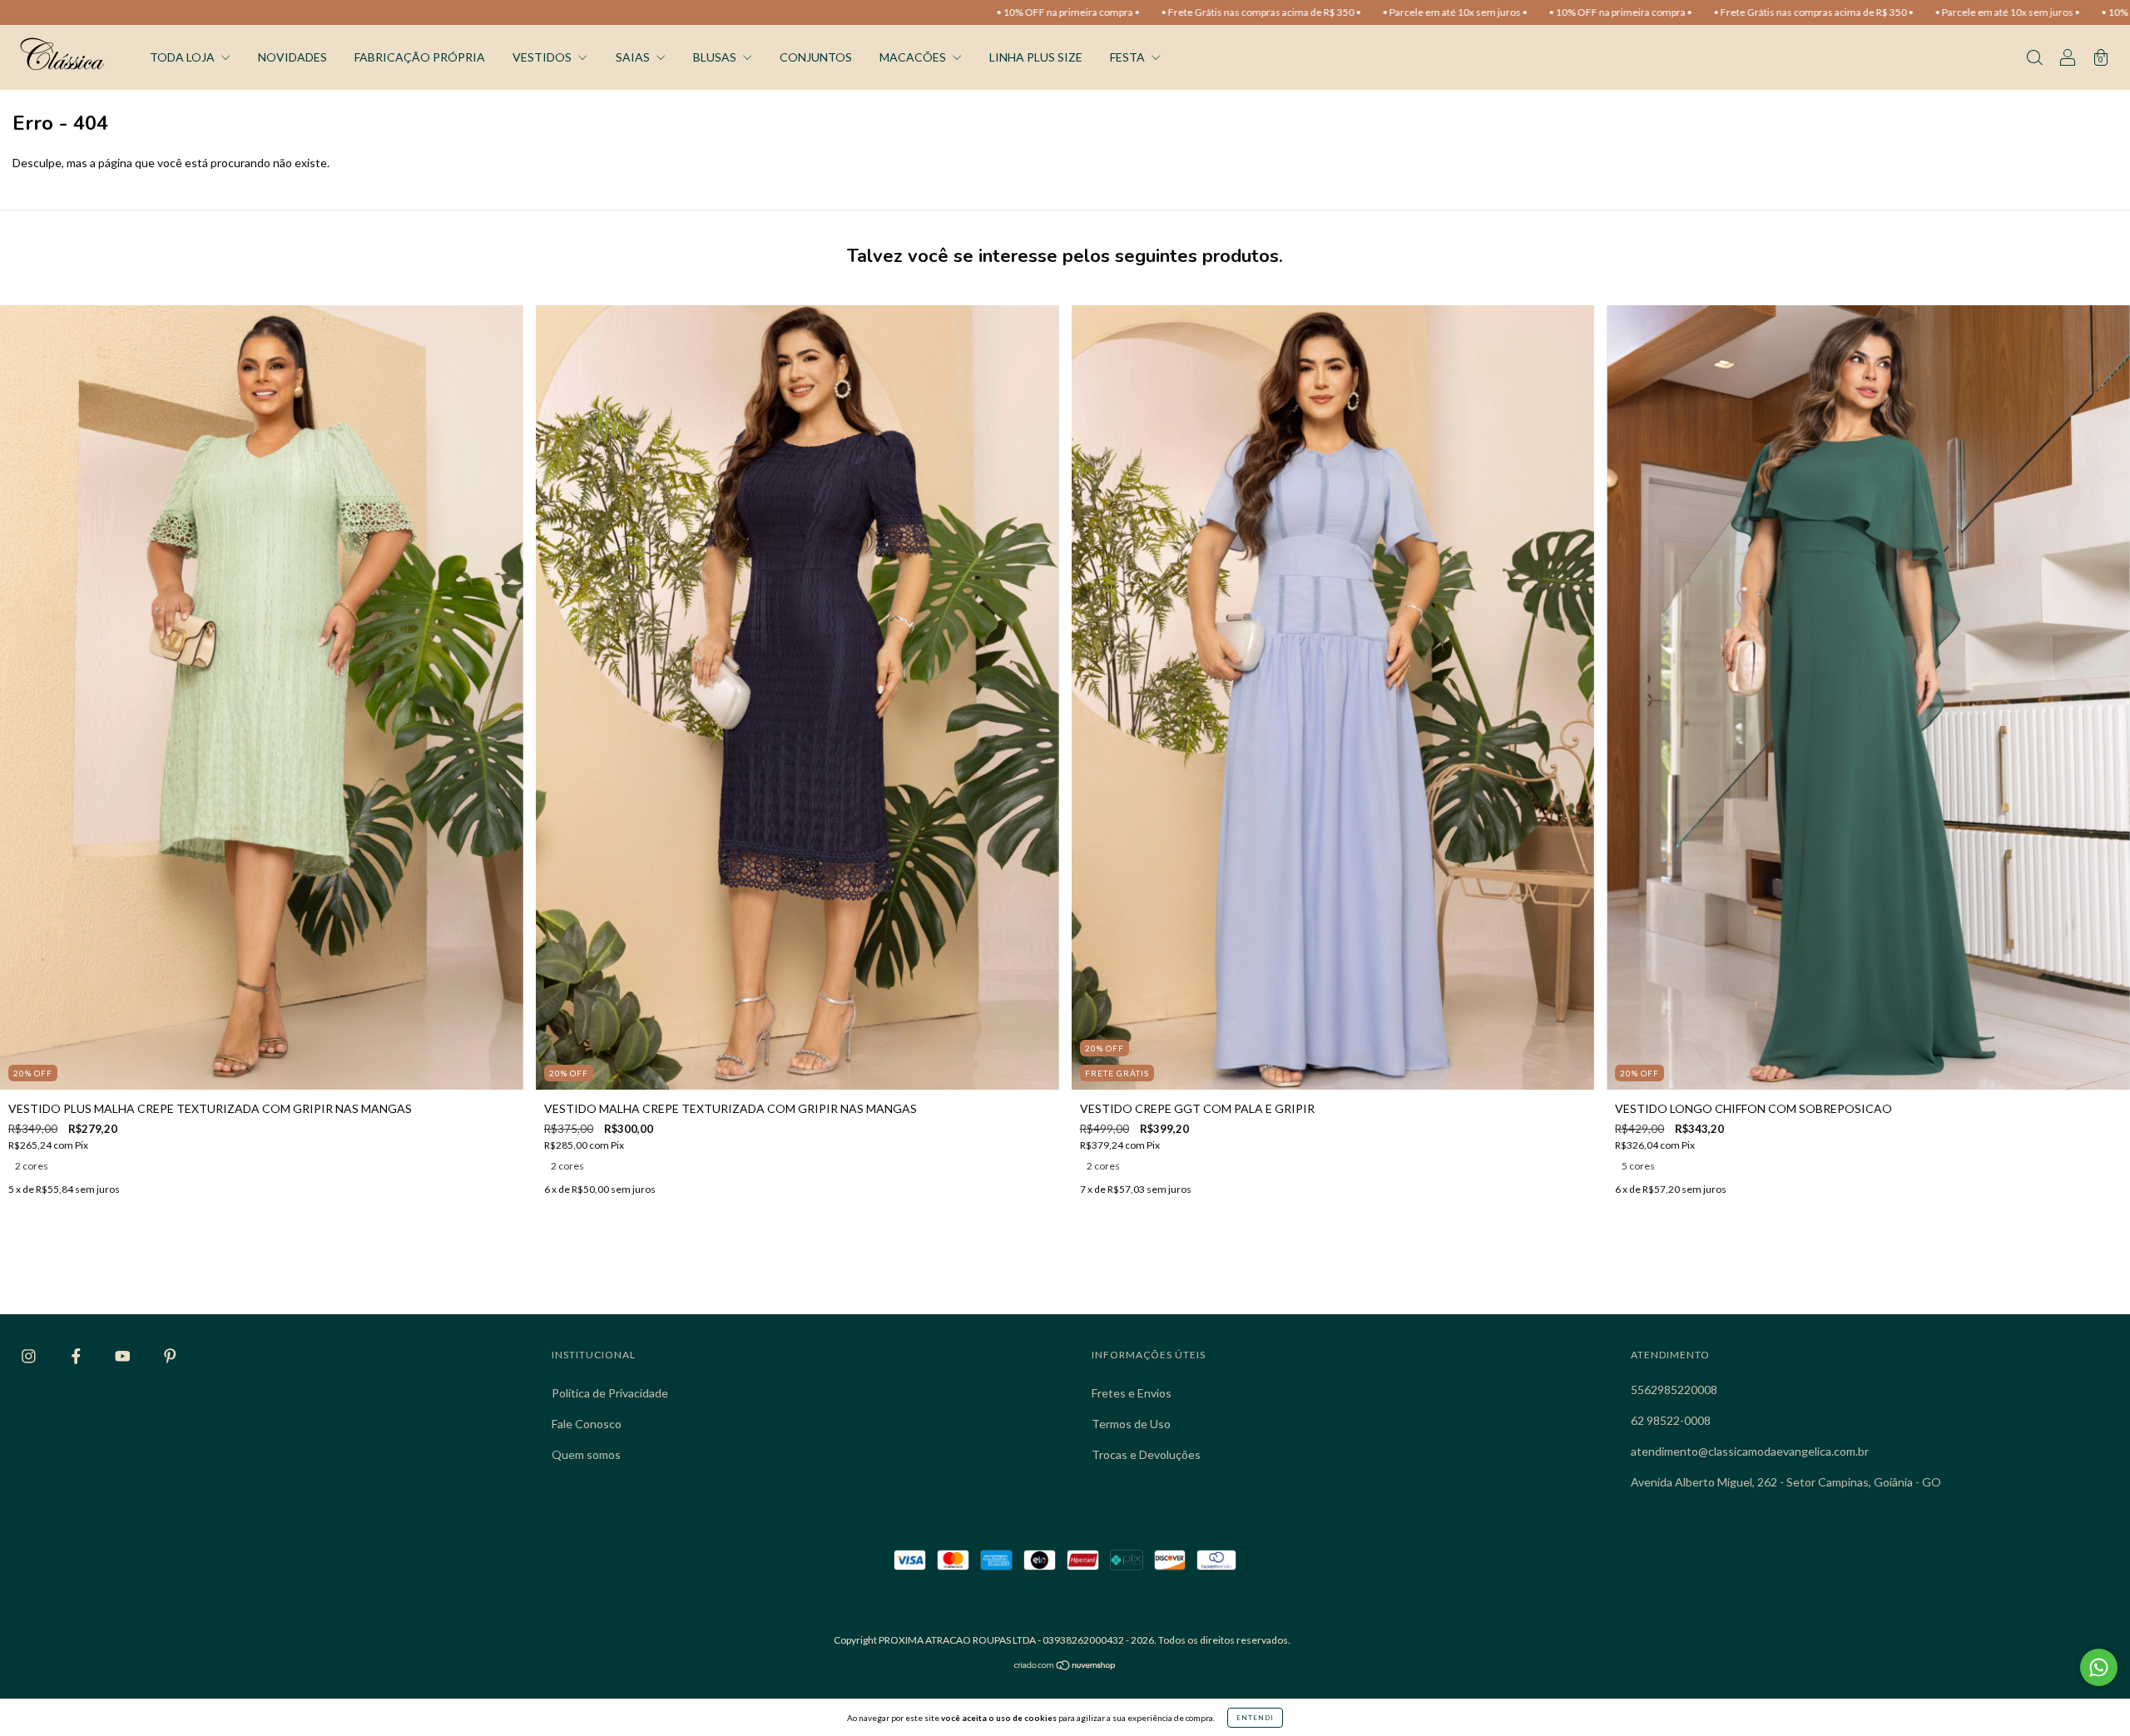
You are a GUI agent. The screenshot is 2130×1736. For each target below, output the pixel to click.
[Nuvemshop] (1065, 1667)
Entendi (1255, 1718)
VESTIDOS (543, 57)
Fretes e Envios (1132, 1393)
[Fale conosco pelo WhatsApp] (2099, 1667)
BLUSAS (716, 57)
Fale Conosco (587, 1424)
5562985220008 (1674, 1390)
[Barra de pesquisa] (2034, 59)
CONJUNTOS (816, 57)
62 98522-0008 (1671, 1420)
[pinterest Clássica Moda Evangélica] (170, 1356)
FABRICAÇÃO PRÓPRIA (420, 57)
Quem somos (586, 1454)
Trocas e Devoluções (1146, 1454)
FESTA (1129, 57)
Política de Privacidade (610, 1393)
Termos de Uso (1131, 1424)
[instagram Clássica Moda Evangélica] (30, 1356)
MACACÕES (914, 57)
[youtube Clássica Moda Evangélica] (124, 1356)
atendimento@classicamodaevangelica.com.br (1750, 1451)
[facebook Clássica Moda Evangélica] (77, 1356)
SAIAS (634, 57)
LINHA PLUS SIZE (1036, 57)
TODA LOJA (183, 57)
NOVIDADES (292, 57)
